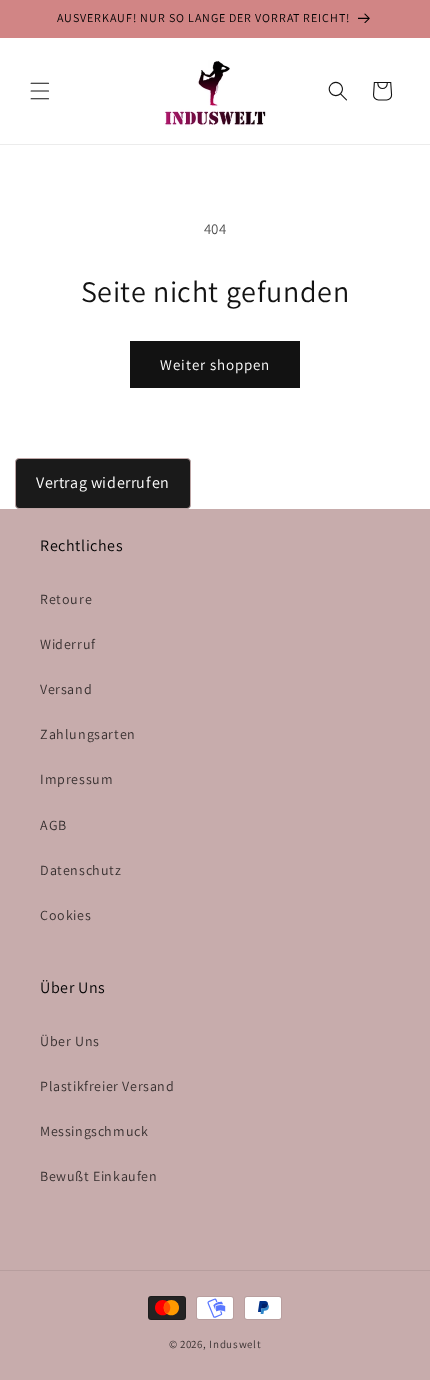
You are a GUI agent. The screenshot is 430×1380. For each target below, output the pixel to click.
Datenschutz (81, 870)
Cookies (65, 915)
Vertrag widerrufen (103, 482)
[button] (40, 91)
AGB (53, 825)
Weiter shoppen (215, 364)
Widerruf (68, 644)
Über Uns (70, 1041)
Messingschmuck (94, 1131)
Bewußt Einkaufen (99, 1176)
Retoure (66, 599)
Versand (66, 689)
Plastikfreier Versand (107, 1086)
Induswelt (235, 1344)
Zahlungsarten (88, 734)
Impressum (76, 779)
